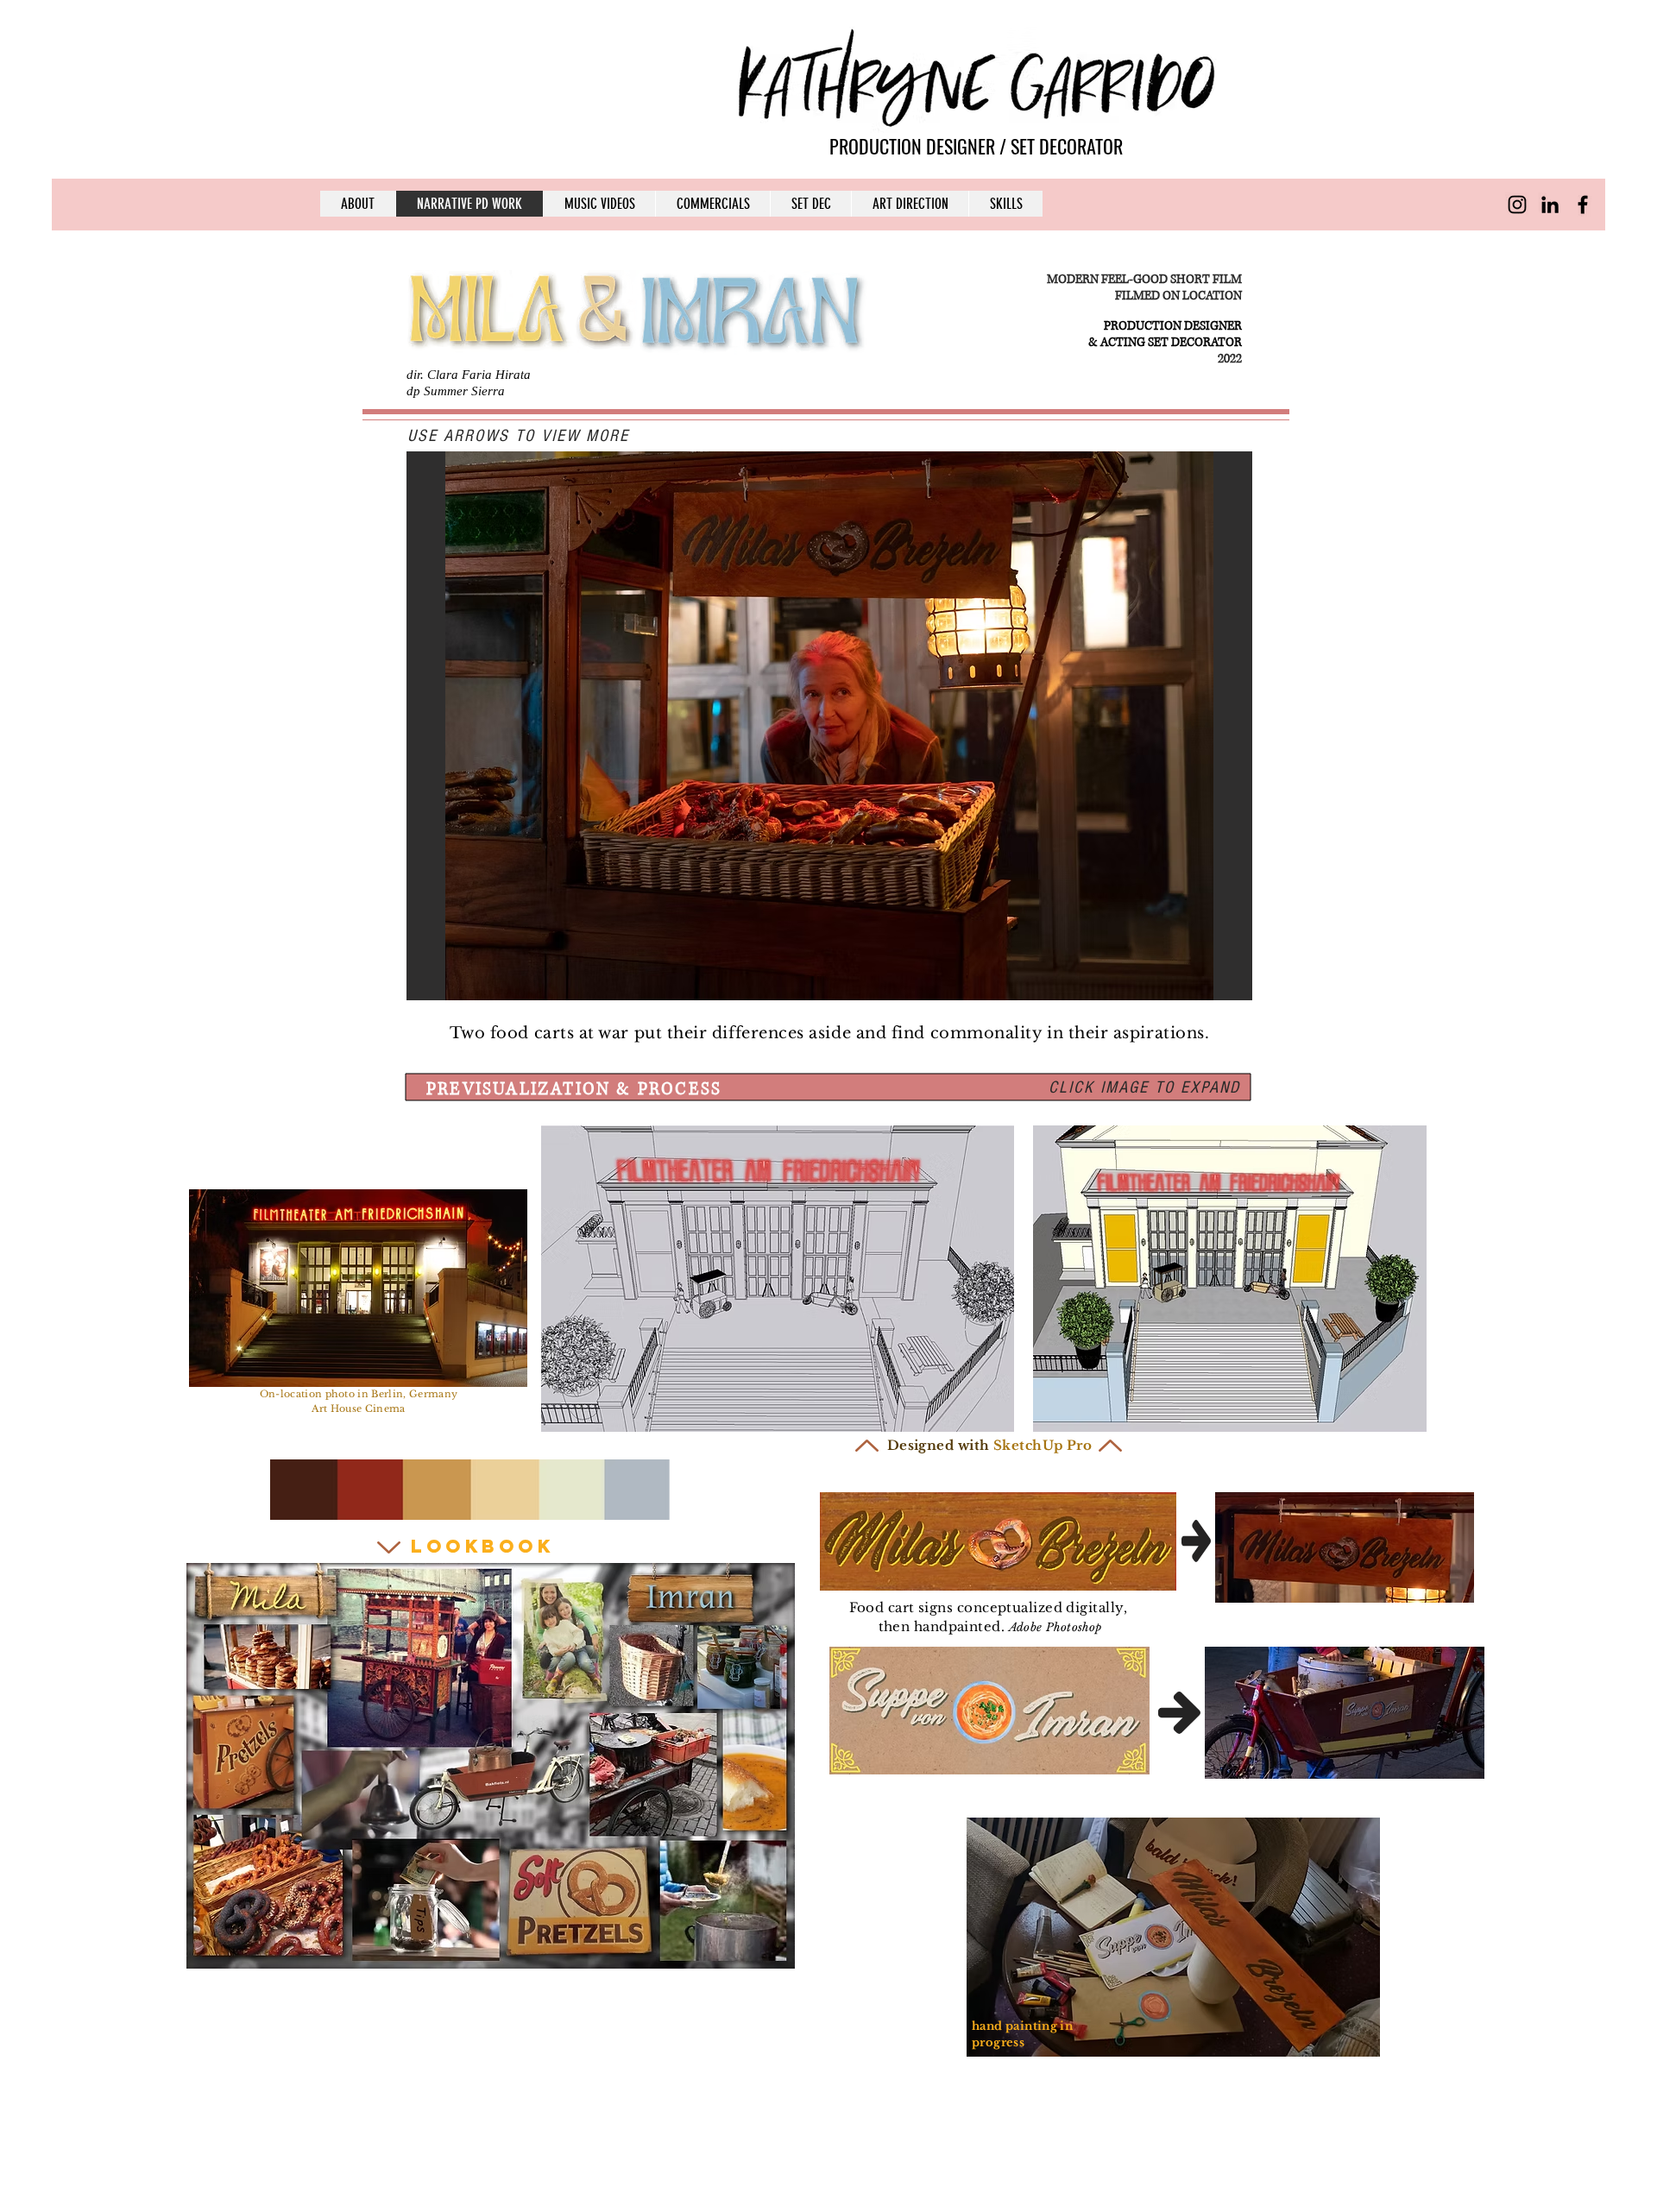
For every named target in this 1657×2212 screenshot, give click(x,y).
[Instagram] (1517, 205)
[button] (829, 726)
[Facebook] (1583, 205)
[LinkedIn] (1550, 205)
